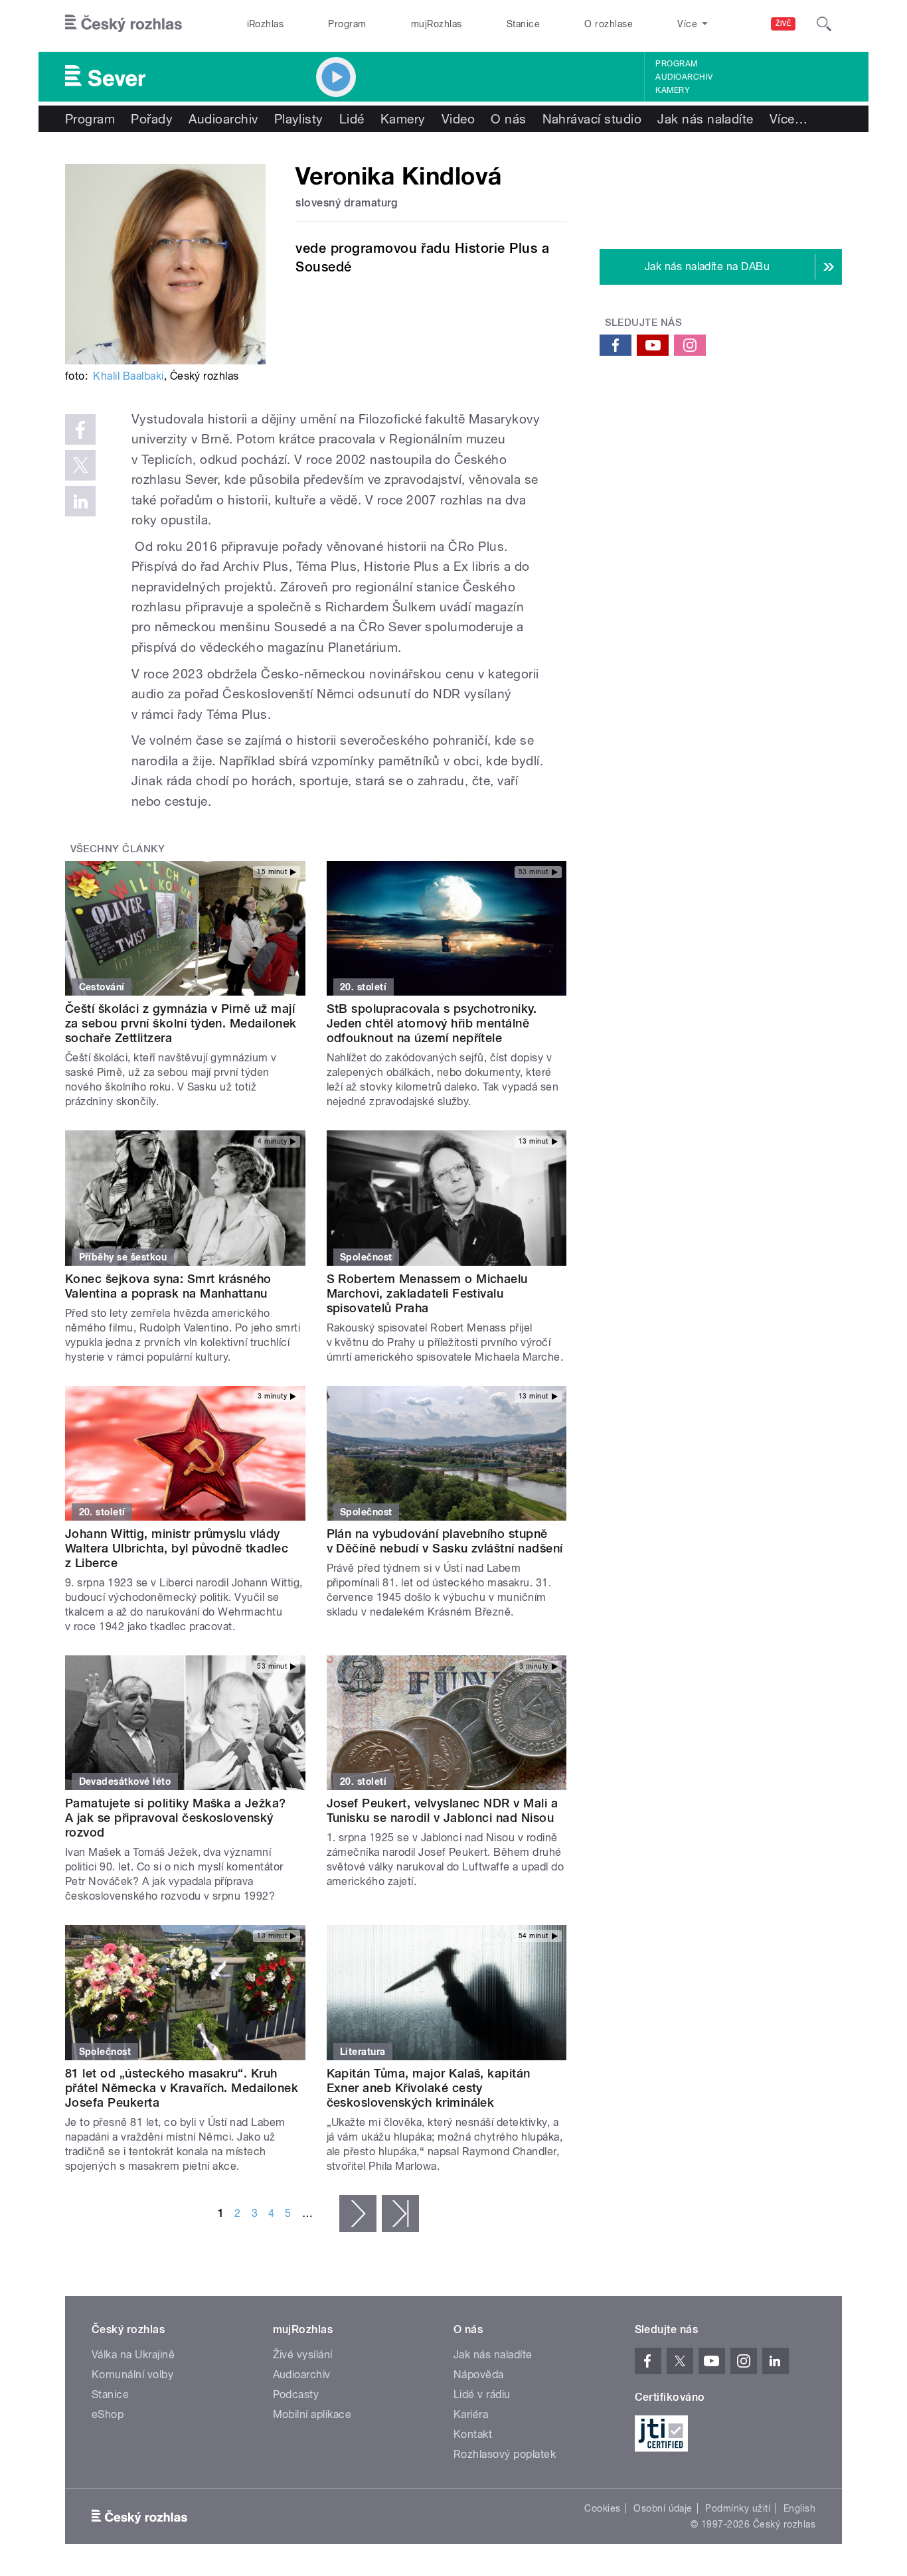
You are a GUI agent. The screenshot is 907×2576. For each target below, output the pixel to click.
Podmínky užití (738, 2508)
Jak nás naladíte (705, 119)
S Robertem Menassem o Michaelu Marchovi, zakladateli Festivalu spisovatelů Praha (427, 1293)
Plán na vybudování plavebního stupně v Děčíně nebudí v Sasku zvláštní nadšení (445, 1541)
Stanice (523, 24)
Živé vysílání (303, 2355)
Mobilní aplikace (312, 2414)
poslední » (400, 2214)
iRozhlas (266, 24)
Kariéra (471, 2414)
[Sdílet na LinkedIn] (80, 501)
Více (788, 119)
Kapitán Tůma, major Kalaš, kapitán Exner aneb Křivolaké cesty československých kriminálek (429, 2088)
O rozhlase (609, 24)
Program (347, 24)
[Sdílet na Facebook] (80, 429)
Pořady (152, 119)
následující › (358, 2214)
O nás (508, 119)
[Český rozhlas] (124, 24)
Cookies (602, 2508)
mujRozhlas (437, 24)
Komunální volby (132, 2375)
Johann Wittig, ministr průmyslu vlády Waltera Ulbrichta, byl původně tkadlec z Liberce (177, 1548)
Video (458, 119)
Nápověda (479, 2375)
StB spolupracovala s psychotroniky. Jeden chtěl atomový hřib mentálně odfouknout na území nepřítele (432, 1023)
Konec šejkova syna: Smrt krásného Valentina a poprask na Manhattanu (168, 1286)
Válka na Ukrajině (133, 2355)
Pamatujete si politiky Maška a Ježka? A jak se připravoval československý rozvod (176, 1818)
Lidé (352, 119)
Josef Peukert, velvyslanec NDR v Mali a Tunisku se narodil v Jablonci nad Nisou (443, 1810)
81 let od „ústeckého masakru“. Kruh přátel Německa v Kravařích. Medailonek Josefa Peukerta (182, 2088)
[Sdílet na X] (80, 465)
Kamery (673, 90)
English (799, 2508)
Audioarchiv (684, 77)
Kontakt (473, 2434)
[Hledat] (824, 24)
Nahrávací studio (592, 119)
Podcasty (296, 2394)
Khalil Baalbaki (128, 376)
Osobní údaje (663, 2508)
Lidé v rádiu (482, 2394)
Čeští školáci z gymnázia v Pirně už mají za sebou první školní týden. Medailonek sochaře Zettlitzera (181, 1023)
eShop (108, 2414)
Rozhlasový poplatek (505, 2454)
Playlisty (299, 119)
